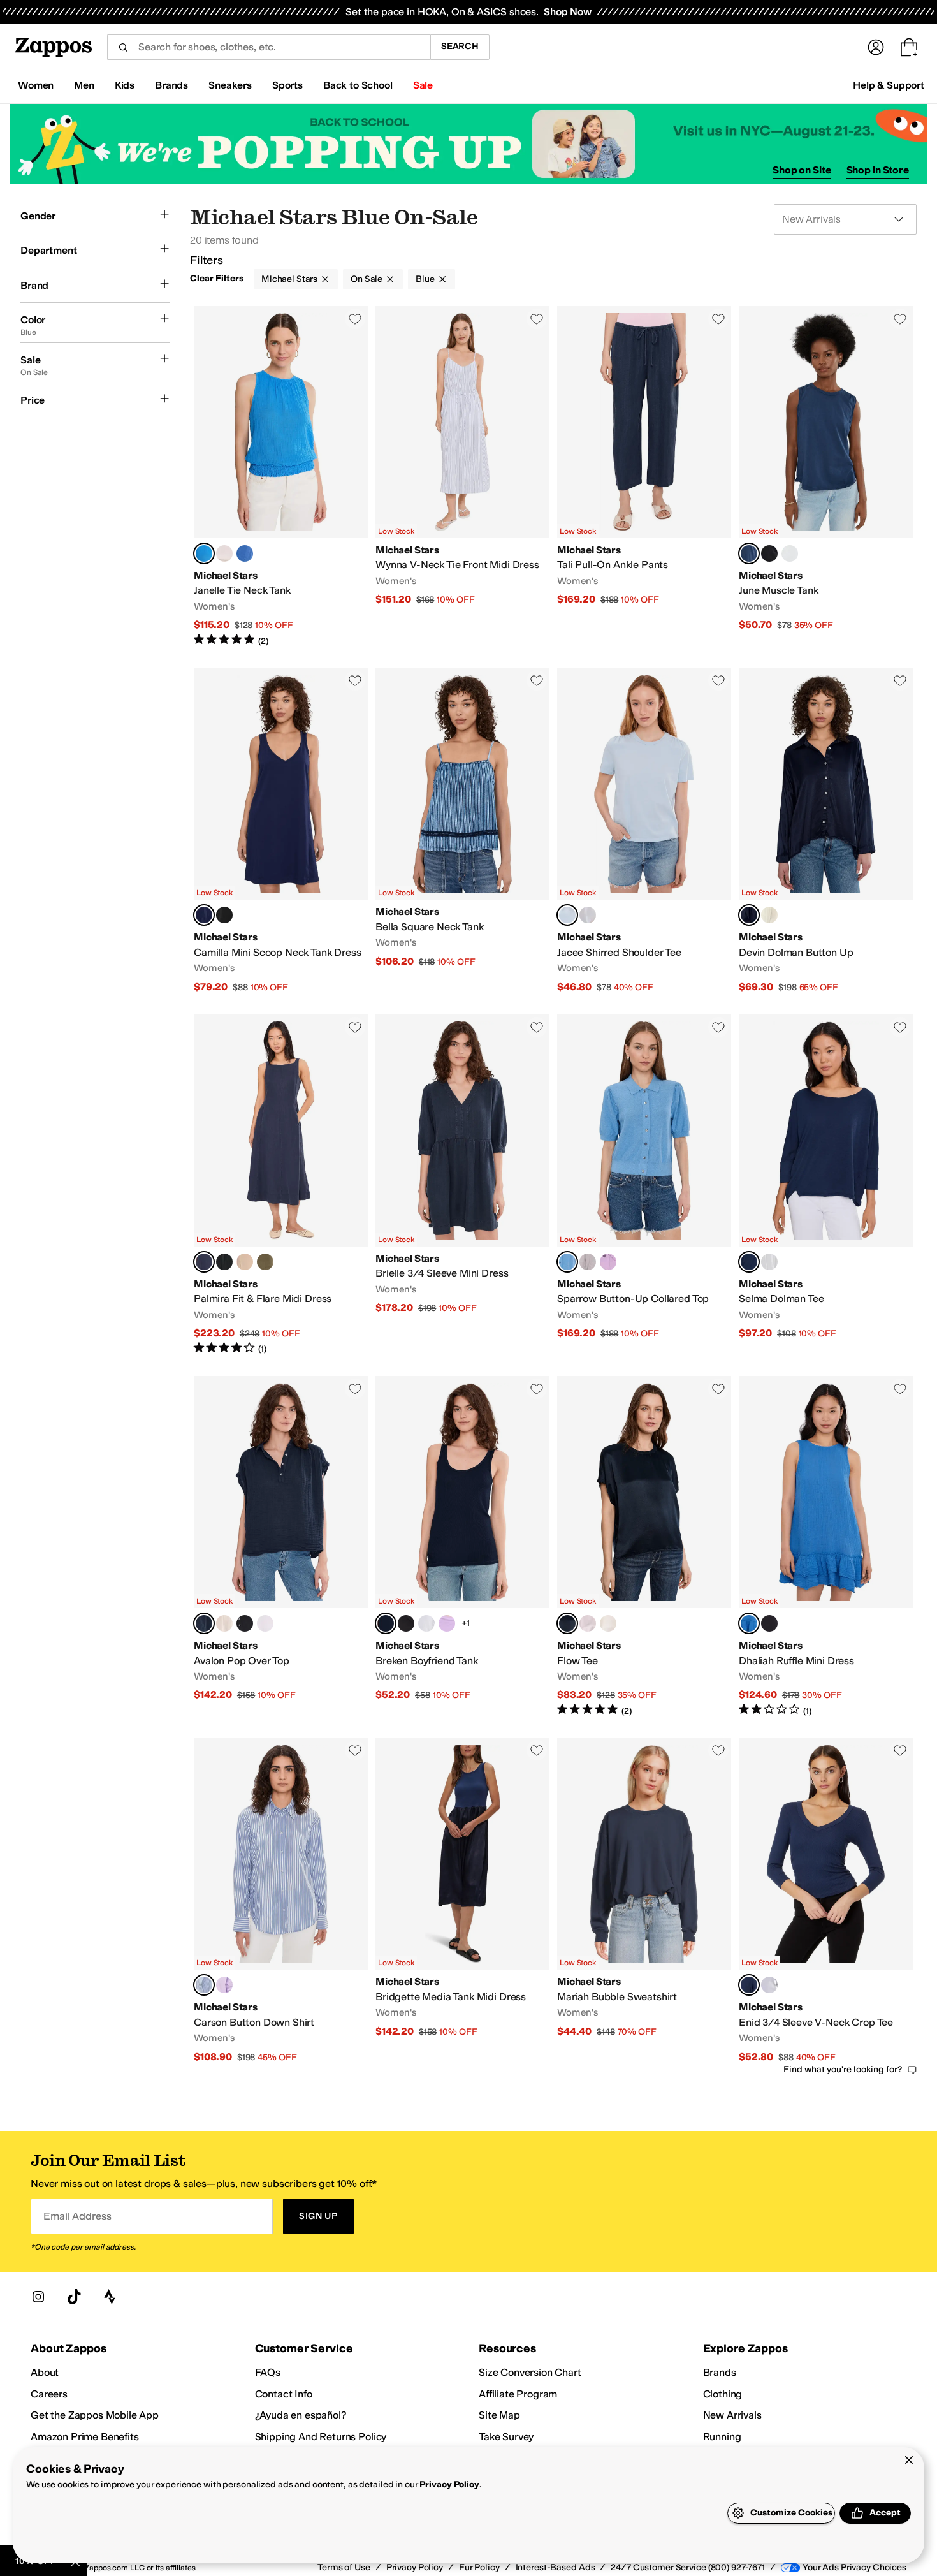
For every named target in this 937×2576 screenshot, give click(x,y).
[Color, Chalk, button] (224, 553)
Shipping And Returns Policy (321, 2437)
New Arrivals (732, 2415)
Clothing (723, 2394)
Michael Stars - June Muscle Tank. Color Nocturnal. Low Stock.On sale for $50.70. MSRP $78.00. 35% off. (826, 477)
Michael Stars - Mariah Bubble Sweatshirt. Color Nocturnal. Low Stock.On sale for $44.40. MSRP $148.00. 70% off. (644, 1900)
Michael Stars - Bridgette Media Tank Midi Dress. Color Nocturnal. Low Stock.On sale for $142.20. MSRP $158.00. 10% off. (462, 1900)
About (45, 2372)
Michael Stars (289, 279)
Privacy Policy (449, 2485)
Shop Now (568, 12)
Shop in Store (878, 170)
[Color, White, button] (790, 553)
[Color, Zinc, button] (588, 915)
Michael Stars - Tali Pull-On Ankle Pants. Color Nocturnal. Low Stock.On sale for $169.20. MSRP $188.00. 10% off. (644, 477)
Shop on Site (802, 170)
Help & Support (889, 85)
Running (722, 2437)
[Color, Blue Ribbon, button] (245, 553)
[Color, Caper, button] (265, 1262)
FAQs (268, 2372)
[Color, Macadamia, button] (245, 1262)
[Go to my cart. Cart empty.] (909, 47)
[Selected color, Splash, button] (567, 915)
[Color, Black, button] (769, 553)
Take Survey (506, 2437)
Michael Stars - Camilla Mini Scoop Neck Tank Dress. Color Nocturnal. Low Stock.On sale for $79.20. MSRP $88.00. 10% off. (281, 831)
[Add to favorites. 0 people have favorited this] (355, 319)
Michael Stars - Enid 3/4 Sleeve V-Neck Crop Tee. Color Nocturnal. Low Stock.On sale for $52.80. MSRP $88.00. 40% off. (826, 1900)
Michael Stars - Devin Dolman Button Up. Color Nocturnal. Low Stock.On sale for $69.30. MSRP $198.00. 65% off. (826, 831)
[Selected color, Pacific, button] (204, 553)
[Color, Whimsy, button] (608, 1262)
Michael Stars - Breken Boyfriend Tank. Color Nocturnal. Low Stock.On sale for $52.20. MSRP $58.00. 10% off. (462, 1547)
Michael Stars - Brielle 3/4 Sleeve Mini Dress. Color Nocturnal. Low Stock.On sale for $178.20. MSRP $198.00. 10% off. (462, 1185)
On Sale (367, 279)
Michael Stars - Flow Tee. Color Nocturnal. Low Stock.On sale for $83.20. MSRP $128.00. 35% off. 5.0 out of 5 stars (644, 1547)
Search (460, 46)
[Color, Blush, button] (588, 1623)
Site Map (499, 2415)
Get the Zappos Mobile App (95, 2415)
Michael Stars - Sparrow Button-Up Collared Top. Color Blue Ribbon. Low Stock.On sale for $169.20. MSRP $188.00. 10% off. (644, 1185)
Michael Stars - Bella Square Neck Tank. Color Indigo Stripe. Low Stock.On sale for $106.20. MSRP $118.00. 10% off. (462, 831)
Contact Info (284, 2394)
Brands (720, 2372)
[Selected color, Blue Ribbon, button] (567, 1262)
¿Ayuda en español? (301, 2415)
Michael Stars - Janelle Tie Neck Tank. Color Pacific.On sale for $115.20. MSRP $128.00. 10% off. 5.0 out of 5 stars (281, 477)
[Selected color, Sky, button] (204, 1985)
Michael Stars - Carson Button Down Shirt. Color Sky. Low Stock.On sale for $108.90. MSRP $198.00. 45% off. (281, 1900)
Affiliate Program (518, 2394)
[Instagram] (38, 2297)
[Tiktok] (74, 2297)
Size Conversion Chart (530, 2372)
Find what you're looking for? (843, 2069)
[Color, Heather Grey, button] (588, 1262)
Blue (425, 279)
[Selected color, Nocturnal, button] (749, 553)
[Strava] (110, 2297)
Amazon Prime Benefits (85, 2437)
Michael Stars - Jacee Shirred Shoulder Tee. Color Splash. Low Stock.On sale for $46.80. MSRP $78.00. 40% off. (644, 831)
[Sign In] (876, 47)
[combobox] (269, 47)
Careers (49, 2394)
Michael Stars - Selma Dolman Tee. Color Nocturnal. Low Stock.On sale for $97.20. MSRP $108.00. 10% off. (826, 1185)
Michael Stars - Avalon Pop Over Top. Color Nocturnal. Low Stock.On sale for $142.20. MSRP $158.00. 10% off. (281, 1547)
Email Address (77, 2216)
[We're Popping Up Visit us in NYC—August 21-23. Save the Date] (468, 144)
